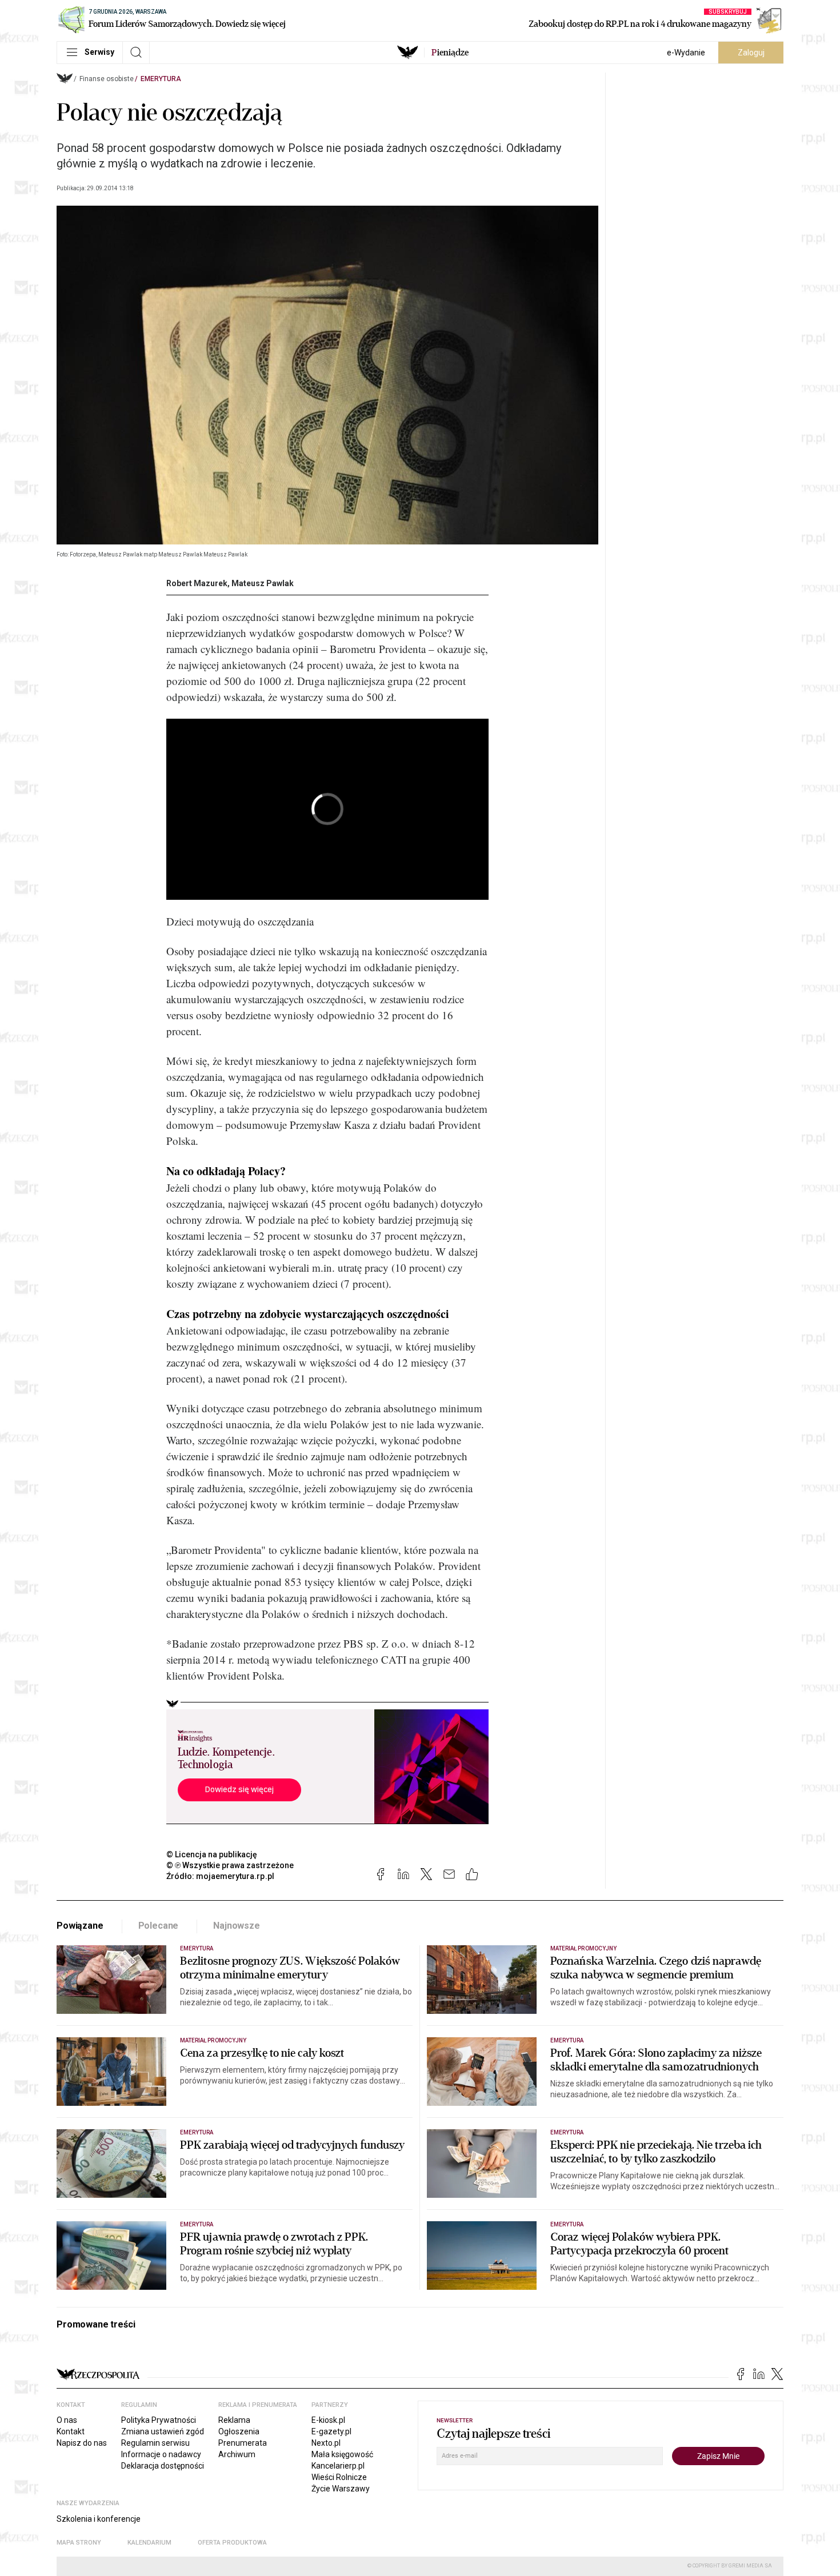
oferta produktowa (232, 2543)
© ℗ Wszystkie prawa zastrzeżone (230, 1865)
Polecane (159, 1926)
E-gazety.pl (331, 2431)
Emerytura (161, 79)
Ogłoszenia (239, 2431)
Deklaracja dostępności (163, 2466)
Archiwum (237, 2454)
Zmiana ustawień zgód (163, 2431)
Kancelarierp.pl (338, 2466)
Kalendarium (149, 2543)
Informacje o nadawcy (161, 2454)
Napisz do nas (82, 2443)
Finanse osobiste (107, 79)
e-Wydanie (686, 53)
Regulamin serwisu (155, 2443)
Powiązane (80, 1926)
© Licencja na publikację (212, 1854)
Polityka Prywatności (159, 2420)
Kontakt (71, 2431)
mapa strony (79, 2543)
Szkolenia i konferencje (99, 2519)
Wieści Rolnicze (339, 2477)
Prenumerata (243, 2443)
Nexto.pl (326, 2443)
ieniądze (450, 53)
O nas (67, 2420)
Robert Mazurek (197, 583)
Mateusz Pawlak (263, 583)
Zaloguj (751, 53)
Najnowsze (237, 1926)
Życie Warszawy (341, 2489)
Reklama (234, 2420)
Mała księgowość (342, 2454)
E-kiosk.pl (328, 2420)
